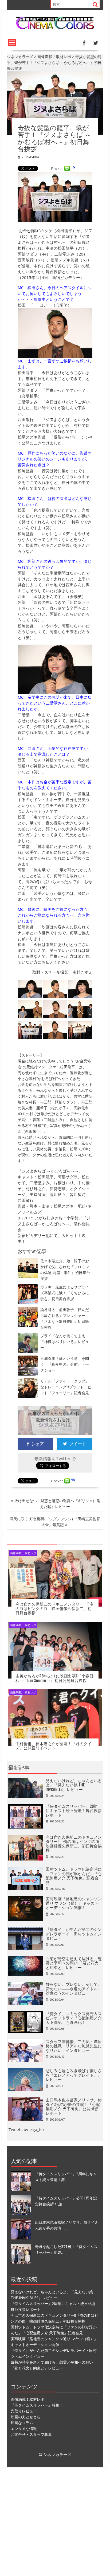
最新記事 (19, 1767)
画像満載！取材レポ (23, 1553)
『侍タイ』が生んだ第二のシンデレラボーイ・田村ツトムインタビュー (74, 1933)
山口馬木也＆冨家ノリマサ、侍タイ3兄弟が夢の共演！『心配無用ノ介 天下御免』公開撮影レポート (74, 2106)
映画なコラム (22, 2423)
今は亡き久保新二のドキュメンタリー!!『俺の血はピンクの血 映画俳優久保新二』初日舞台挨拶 (54, 1608)
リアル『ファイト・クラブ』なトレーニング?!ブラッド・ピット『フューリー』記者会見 (66, 1387)
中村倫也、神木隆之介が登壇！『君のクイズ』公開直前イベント (54, 1746)
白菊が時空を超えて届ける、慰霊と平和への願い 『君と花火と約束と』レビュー (74, 1963)
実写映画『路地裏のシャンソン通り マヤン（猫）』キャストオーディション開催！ (74, 1903)
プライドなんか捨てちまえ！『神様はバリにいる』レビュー (65, 1342)
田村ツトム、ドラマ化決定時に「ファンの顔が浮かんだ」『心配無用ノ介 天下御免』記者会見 (74, 1875)
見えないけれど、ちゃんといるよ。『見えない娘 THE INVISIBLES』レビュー (74, 1785)
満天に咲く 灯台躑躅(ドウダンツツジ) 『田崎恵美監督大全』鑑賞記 (55, 1522)
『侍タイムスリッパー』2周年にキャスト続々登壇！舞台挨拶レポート (74, 1810)
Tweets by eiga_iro (26, 2129)
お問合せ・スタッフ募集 (31, 2434)
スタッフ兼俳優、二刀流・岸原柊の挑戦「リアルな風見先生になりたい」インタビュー (74, 2046)
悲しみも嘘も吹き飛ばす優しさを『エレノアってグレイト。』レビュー (74, 2075)
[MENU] (12, 42)
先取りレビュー (24, 2411)
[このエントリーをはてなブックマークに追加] (73, 169)
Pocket (57, 169)
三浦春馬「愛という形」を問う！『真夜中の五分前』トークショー (65, 1364)
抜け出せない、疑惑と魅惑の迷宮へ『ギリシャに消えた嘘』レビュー (57, 1504)
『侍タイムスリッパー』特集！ (37, 2405)
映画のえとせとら (26, 2417)
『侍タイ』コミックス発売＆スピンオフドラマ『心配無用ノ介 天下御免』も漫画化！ (74, 2018)
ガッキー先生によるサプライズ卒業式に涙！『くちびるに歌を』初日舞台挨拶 (65, 1293)
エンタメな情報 (24, 2429)
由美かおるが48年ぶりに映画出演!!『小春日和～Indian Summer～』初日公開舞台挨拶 (54, 1678)
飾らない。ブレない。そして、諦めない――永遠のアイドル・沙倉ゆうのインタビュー (74, 1988)
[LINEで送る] (67, 169)
